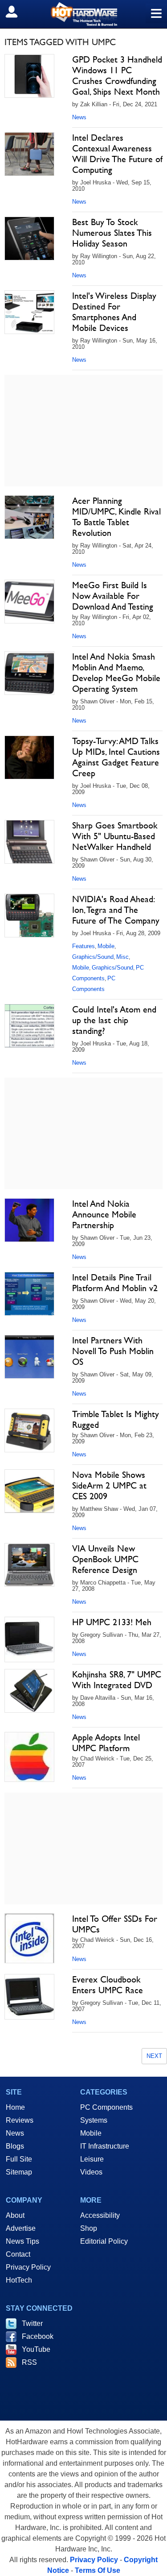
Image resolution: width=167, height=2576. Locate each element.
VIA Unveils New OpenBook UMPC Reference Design (105, 1559)
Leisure (92, 2159)
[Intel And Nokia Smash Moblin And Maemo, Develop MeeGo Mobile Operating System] (29, 673)
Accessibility (100, 2215)
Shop (89, 2228)
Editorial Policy (104, 2241)
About (15, 2215)
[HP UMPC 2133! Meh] (29, 1639)
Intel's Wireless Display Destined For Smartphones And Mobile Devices (114, 312)
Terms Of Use (98, 2570)
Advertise (21, 2228)
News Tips (22, 2241)
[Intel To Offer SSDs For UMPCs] (29, 1938)
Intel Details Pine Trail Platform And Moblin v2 (115, 1283)
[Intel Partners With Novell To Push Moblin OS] (29, 1357)
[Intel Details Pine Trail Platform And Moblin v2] (29, 1294)
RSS (29, 2362)
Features (83, 946)
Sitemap (19, 2172)
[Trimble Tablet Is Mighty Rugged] (29, 1430)
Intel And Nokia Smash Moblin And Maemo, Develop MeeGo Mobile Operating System (116, 673)
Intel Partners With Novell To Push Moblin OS (113, 1351)
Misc (122, 957)
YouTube (36, 2349)
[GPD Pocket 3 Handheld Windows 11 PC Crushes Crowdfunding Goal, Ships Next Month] (29, 76)
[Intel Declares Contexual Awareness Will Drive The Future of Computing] (29, 154)
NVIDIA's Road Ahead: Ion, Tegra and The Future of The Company (116, 910)
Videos (91, 2172)
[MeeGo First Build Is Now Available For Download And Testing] (29, 602)
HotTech (19, 2280)
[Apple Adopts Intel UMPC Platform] (29, 1757)
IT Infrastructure (105, 2146)
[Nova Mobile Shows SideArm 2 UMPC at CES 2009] (29, 1491)
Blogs (15, 2146)
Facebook (38, 2336)
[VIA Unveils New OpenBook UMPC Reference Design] (29, 1565)
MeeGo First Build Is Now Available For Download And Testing (113, 596)
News (79, 117)
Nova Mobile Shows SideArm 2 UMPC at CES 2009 (109, 1485)
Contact (18, 2254)
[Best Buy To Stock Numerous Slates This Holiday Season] (29, 238)
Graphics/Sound (93, 957)
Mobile (106, 946)
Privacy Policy (28, 2267)
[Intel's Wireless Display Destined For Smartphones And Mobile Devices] (29, 312)
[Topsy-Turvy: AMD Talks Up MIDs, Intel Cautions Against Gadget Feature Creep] (29, 757)
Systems (94, 2120)
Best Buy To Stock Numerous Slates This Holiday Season (112, 233)
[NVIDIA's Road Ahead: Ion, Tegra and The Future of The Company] (29, 916)
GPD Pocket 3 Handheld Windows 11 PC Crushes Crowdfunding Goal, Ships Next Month (117, 75)
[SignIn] (17, 12)
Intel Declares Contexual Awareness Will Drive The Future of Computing (117, 154)
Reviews (20, 2120)
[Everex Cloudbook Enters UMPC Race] (29, 1997)
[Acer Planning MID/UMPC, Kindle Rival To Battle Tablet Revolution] (29, 517)
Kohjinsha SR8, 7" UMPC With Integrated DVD (117, 1680)
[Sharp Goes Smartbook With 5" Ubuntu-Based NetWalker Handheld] (29, 842)
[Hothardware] (83, 14)
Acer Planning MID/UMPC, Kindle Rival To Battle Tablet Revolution (116, 517)
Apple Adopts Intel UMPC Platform (106, 1743)
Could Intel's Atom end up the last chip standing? (114, 1020)
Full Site (19, 2159)
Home (15, 2107)
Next (154, 2056)
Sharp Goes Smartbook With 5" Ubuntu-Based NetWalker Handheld (115, 836)
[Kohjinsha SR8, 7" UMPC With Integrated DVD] (29, 1691)
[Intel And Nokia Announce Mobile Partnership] (29, 1220)
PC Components (106, 2107)
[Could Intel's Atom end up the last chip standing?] (29, 1026)
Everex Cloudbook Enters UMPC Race (108, 1985)
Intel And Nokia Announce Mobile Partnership (104, 1214)
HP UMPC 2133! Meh (112, 1622)
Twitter (32, 2323)
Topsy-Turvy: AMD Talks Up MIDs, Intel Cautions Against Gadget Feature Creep (116, 757)
